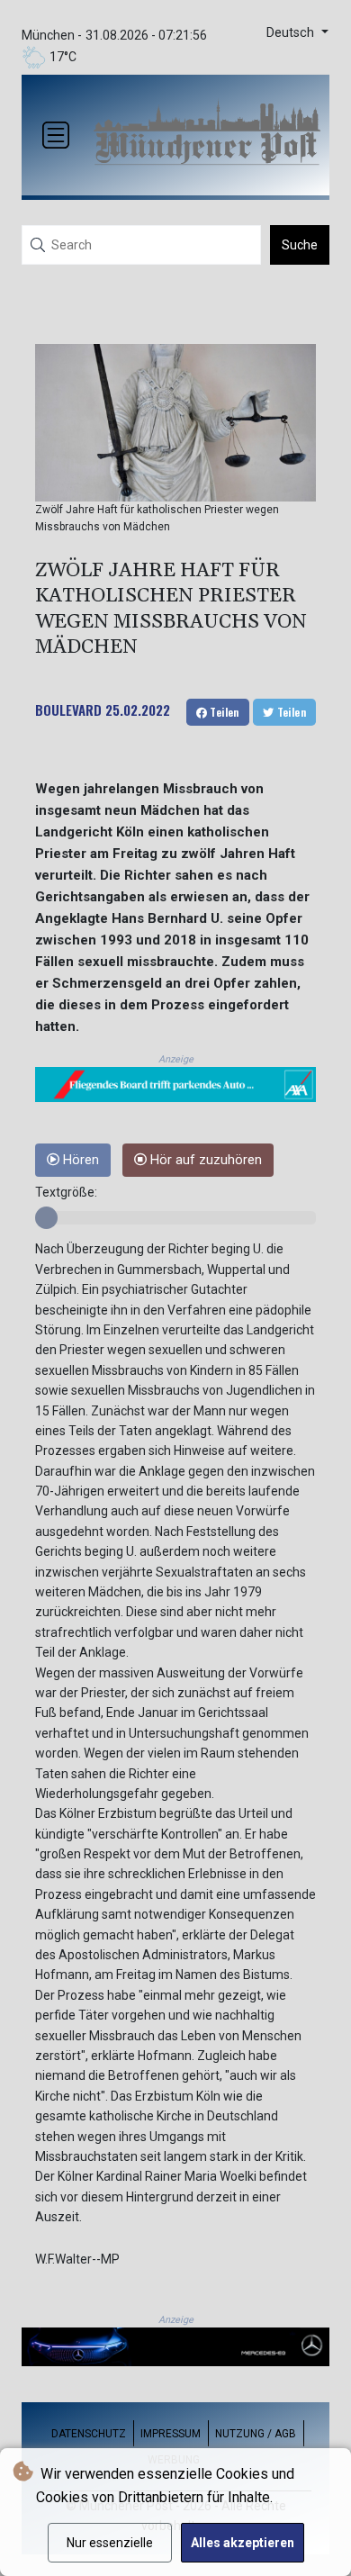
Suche (300, 245)
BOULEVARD (68, 710)
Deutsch (292, 33)
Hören (79, 1160)
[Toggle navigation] (56, 135)
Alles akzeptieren (243, 2543)
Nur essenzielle (110, 2543)
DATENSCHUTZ (89, 2434)
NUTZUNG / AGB (256, 2434)
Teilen (223, 712)
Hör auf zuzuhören (204, 1160)
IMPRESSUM (171, 2434)
